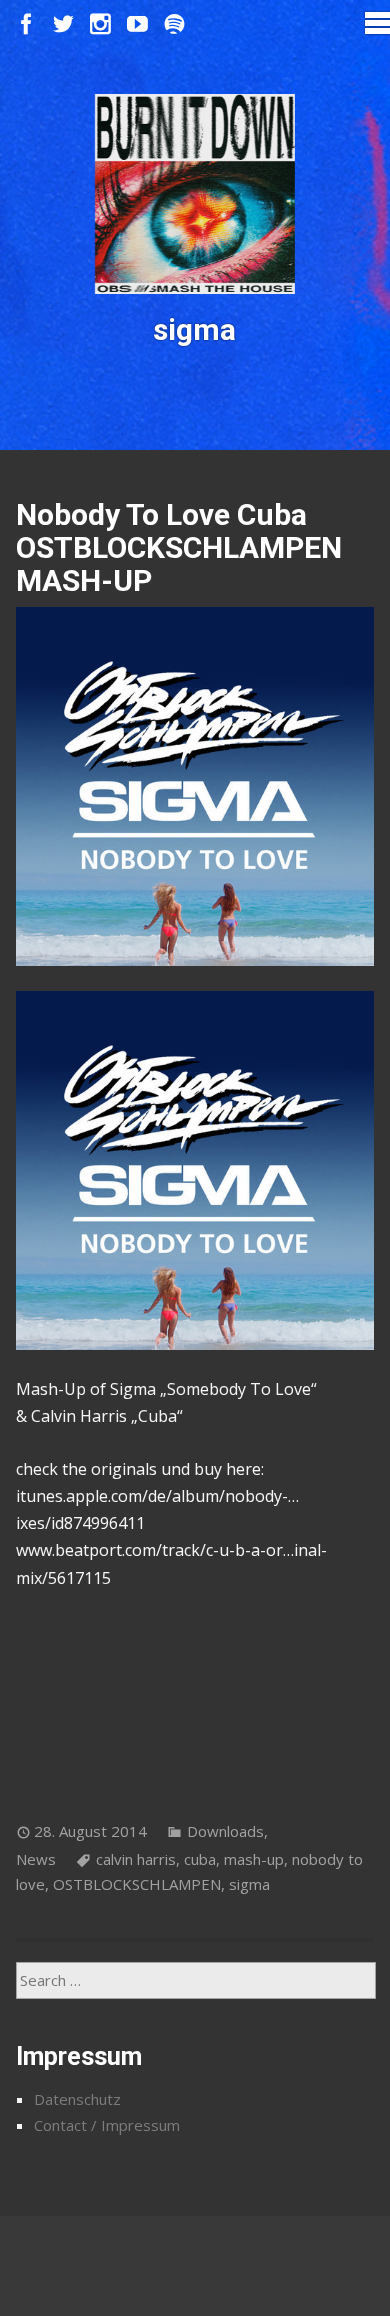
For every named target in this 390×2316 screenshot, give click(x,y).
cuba (200, 1859)
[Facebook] (26, 24)
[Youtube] (137, 24)
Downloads (225, 1831)
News (36, 1859)
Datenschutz (77, 2099)
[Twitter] (63, 24)
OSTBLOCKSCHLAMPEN (137, 1884)
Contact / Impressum (107, 2125)
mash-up (254, 1859)
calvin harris (136, 1859)
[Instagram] (100, 24)
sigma (249, 1884)
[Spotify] (174, 24)
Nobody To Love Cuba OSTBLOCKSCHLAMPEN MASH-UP (179, 547)
